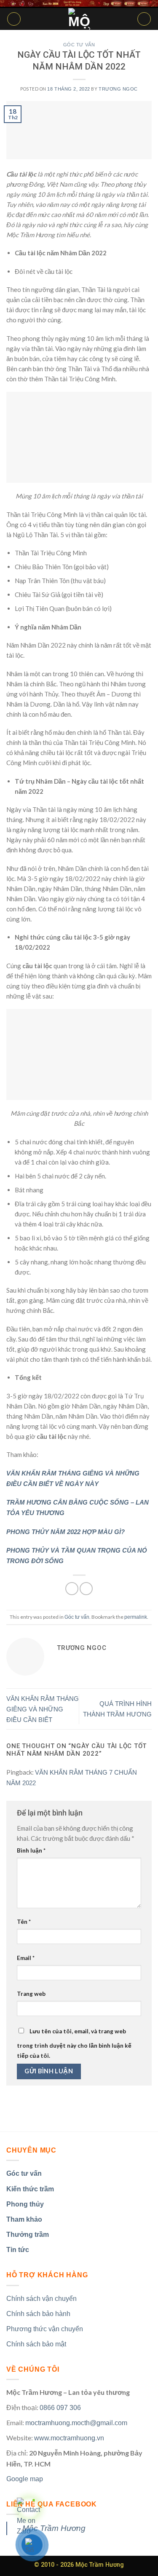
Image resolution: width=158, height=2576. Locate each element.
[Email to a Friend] (86, 1589)
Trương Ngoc (118, 89)
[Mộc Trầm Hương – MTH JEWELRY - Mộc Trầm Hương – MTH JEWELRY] (79, 19)
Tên (24, 1922)
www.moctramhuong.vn (69, 2438)
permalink (136, 1617)
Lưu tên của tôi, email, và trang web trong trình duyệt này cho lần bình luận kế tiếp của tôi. (74, 2044)
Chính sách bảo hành (38, 2314)
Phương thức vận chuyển (45, 2329)
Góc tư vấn (79, 45)
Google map (25, 2479)
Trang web (31, 1994)
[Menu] (14, 19)
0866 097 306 (60, 2408)
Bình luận (31, 1850)
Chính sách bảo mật (36, 2344)
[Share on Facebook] (72, 1589)
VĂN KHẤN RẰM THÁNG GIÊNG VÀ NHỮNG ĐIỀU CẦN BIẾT (43, 1709)
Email (26, 1958)
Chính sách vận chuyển (42, 2299)
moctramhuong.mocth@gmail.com (76, 2423)
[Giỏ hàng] (144, 19)
